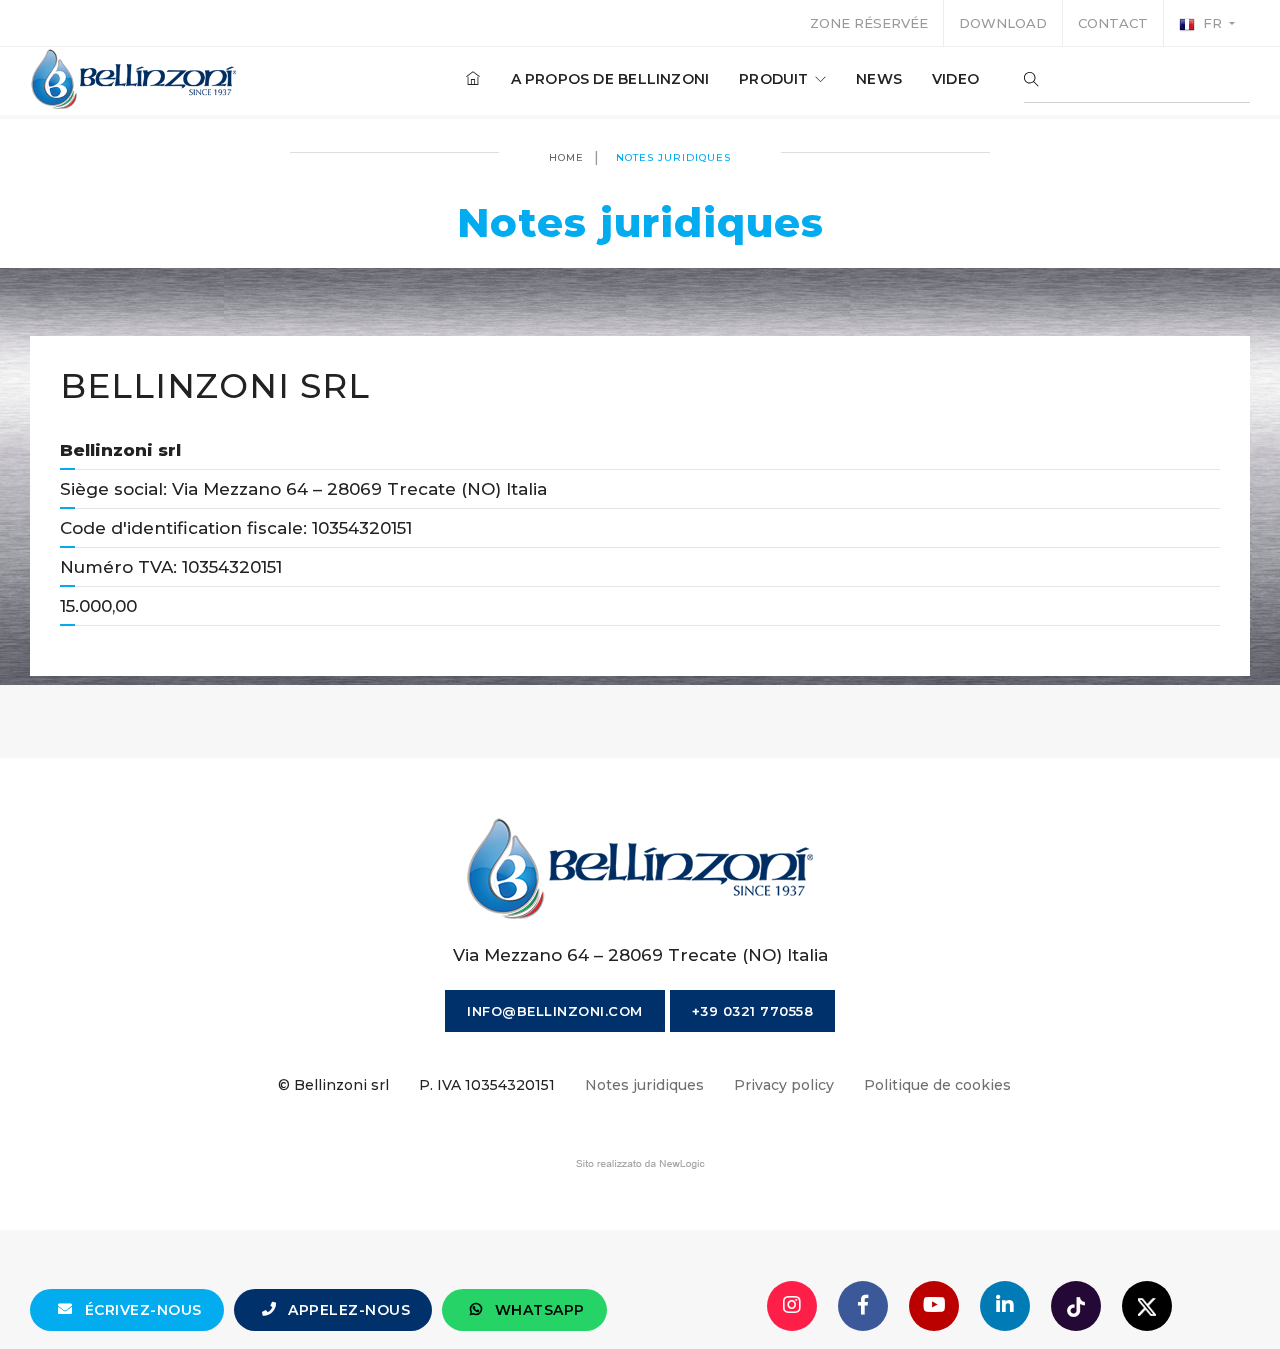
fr (1212, 23)
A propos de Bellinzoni (610, 79)
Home (566, 157)
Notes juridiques (644, 1085)
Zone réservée (869, 23)
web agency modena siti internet (640, 1164)
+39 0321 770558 (753, 1011)
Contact (1113, 23)
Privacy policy (784, 1085)
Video (955, 79)
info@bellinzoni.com (555, 1011)
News (879, 79)
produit (776, 79)
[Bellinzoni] (134, 79)
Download (1003, 23)
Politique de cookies (937, 1085)
